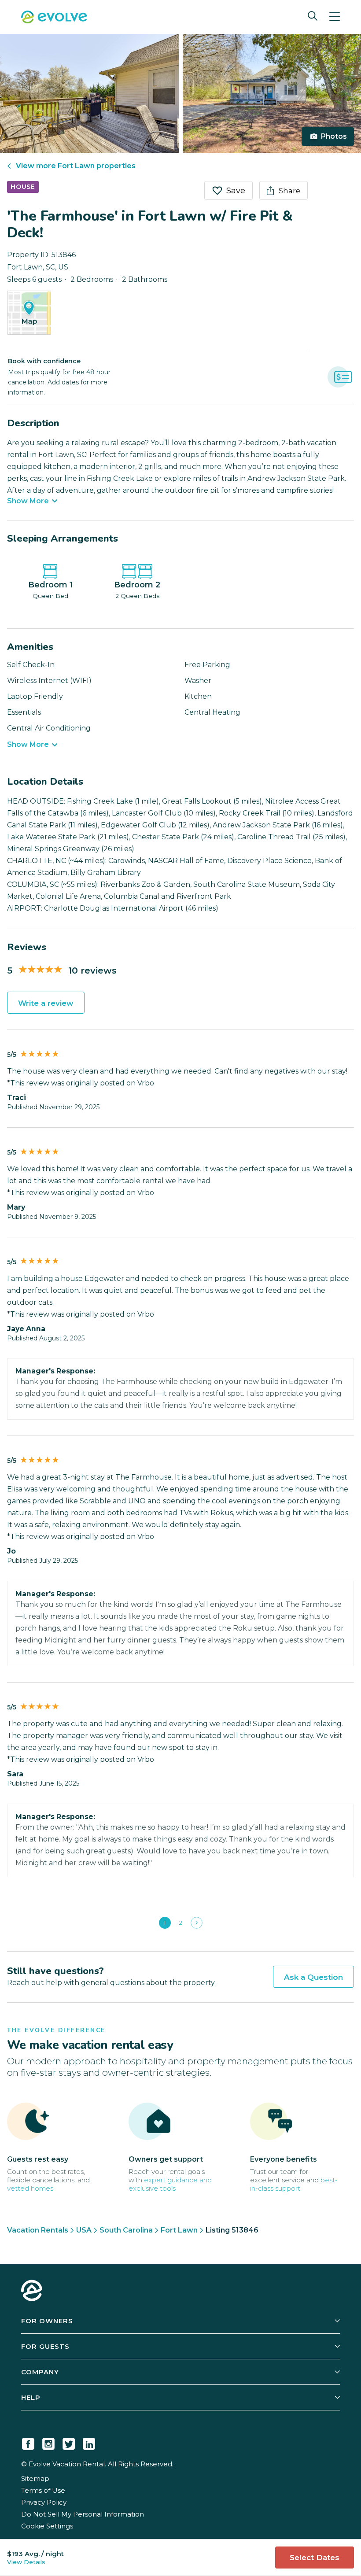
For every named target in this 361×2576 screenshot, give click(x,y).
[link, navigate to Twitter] (69, 2442)
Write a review (46, 1003)
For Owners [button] (47, 2321)
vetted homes (30, 2188)
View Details (26, 2562)
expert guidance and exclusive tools (170, 2184)
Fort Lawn (179, 2230)
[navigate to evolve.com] (32, 2292)
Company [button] (40, 2372)
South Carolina (126, 2230)
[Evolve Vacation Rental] (54, 18)
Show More (28, 501)
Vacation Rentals (38, 2230)
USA (84, 2230)
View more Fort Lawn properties (76, 166)
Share (289, 191)
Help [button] (31, 2397)
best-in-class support (294, 2184)
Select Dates (315, 2558)
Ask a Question (313, 1977)
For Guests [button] (45, 2346)
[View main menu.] (335, 17)
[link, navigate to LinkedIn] (89, 2442)
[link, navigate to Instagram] (48, 2442)
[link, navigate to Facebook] (28, 2442)
